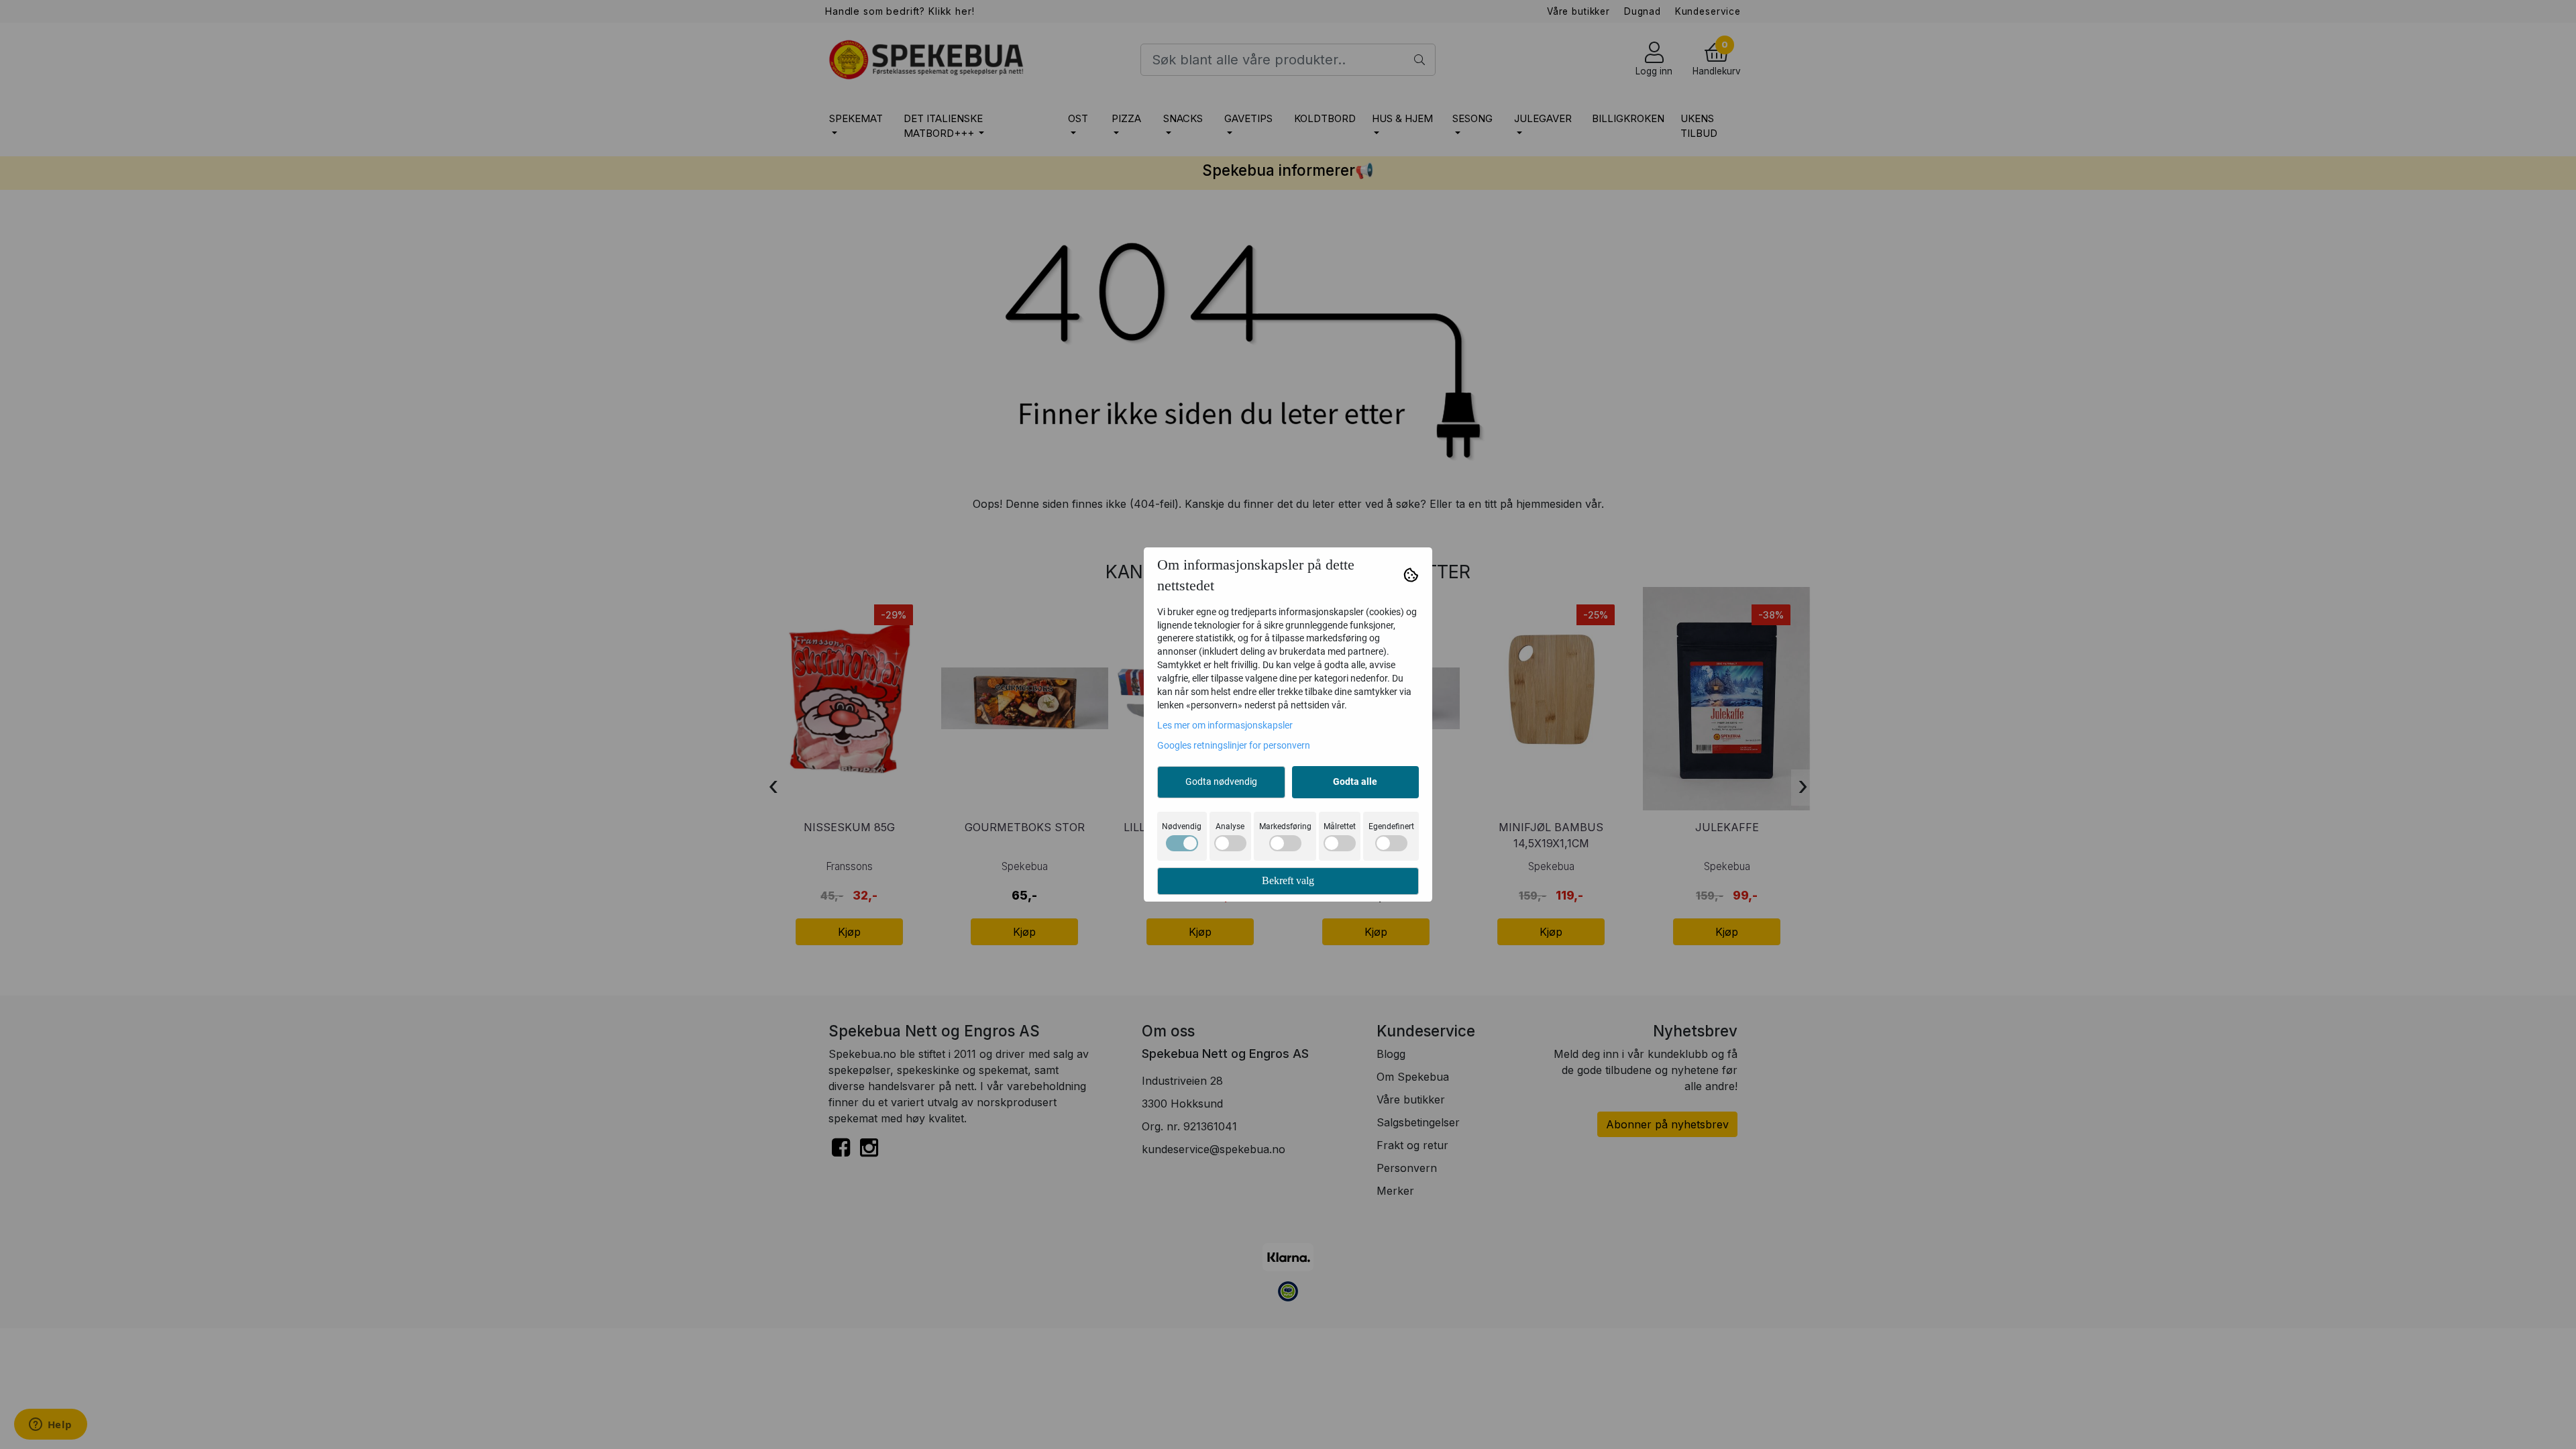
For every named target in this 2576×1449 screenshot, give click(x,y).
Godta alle (1355, 782)
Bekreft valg (1288, 880)
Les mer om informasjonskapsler (1225, 725)
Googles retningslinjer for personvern (1234, 745)
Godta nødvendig (1221, 782)
